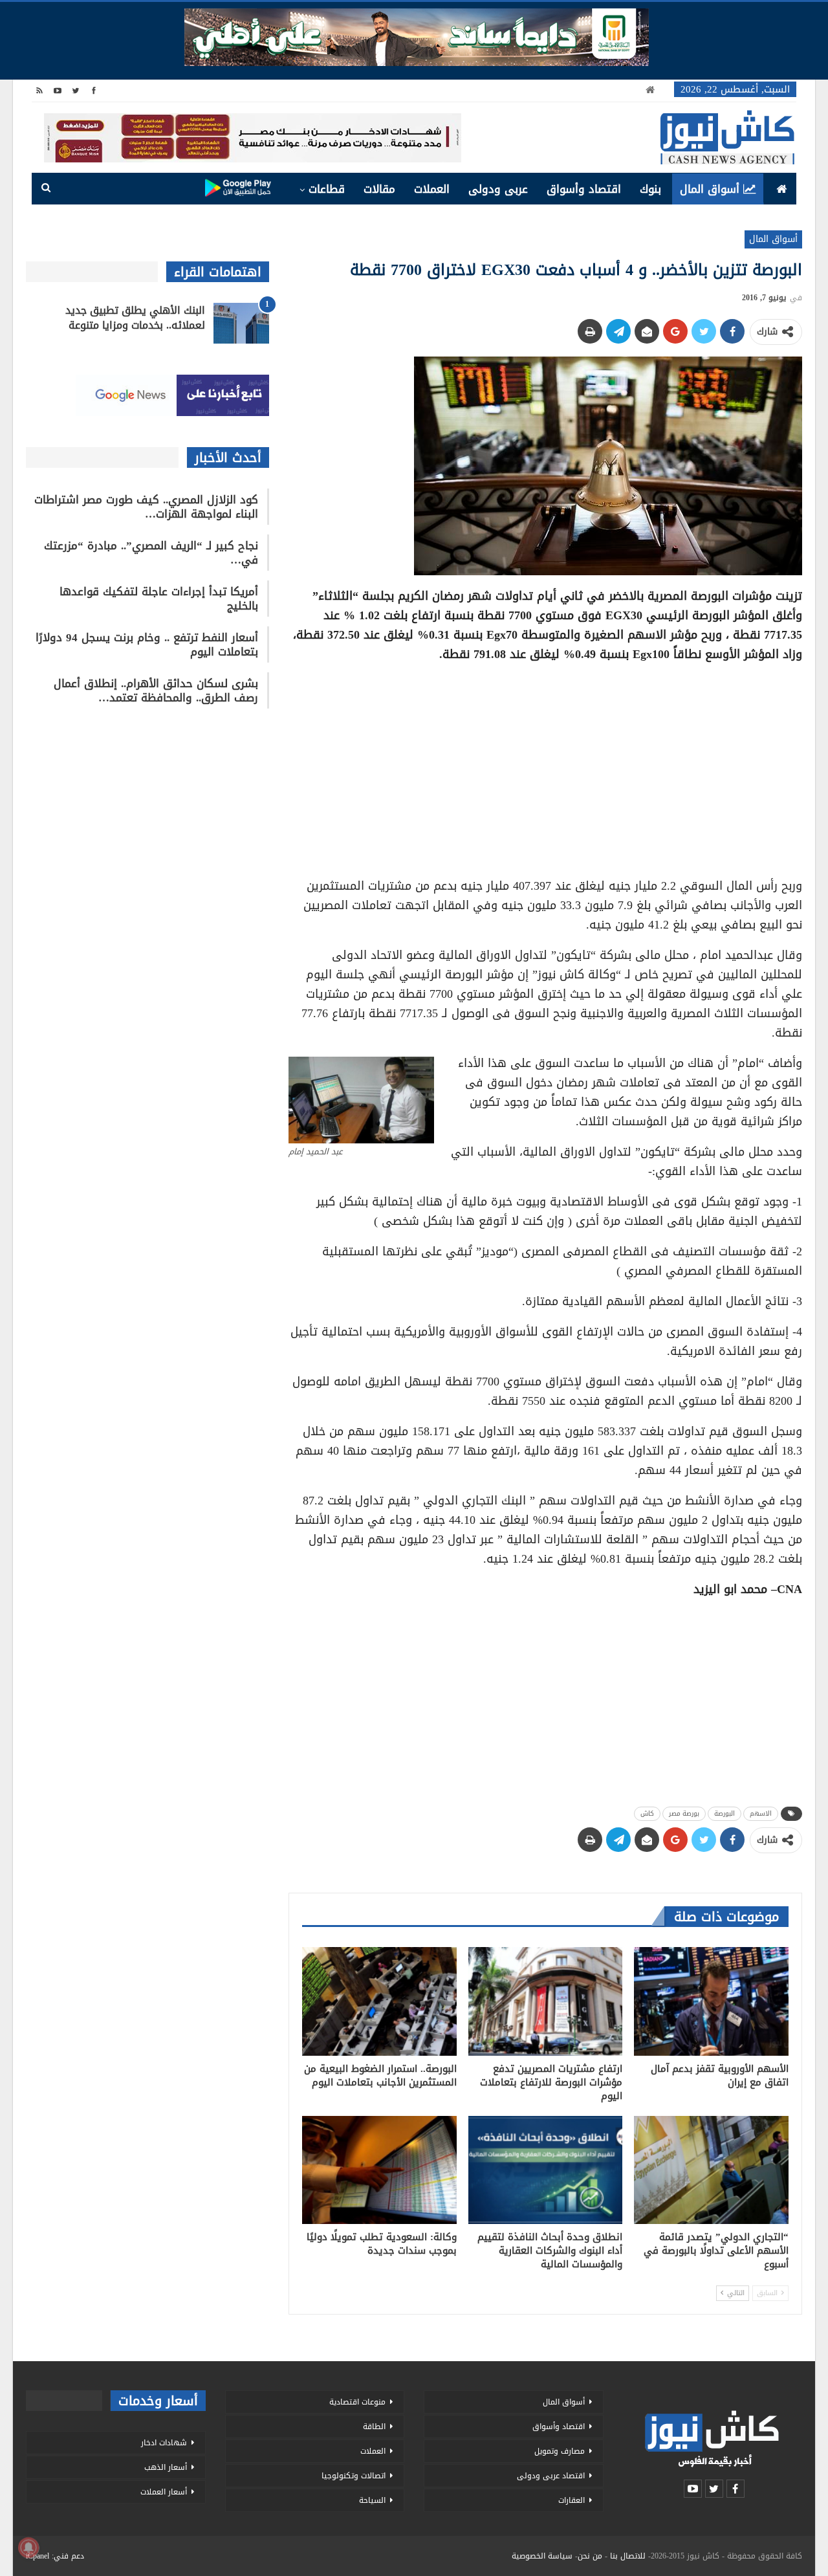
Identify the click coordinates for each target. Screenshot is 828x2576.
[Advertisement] (545, 765)
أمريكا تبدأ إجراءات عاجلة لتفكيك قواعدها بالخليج (159, 599)
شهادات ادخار (164, 2443)
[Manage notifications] (28, 2548)
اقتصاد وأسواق (584, 189)
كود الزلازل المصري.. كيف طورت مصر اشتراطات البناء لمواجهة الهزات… (146, 507)
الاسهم (761, 1813)
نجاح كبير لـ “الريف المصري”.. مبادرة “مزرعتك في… (151, 553)
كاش (647, 1813)
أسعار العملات (164, 2492)
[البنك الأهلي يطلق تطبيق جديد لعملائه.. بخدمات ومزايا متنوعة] (241, 324)
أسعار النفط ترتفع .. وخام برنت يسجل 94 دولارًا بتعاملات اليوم (147, 644)
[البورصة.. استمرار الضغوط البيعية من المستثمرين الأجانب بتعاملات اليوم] (379, 2001)
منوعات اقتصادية (357, 2402)
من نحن (590, 2556)
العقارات (572, 2500)
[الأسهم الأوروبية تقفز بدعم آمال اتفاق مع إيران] (711, 2001)
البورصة (724, 1813)
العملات (432, 189)
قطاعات (327, 189)
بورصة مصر (684, 1813)
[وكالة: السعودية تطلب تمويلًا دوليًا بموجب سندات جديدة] (379, 2170)
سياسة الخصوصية (542, 2556)
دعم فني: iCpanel (55, 2556)
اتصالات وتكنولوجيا (354, 2476)
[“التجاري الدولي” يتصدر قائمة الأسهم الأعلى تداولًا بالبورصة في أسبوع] (711, 2170)
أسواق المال (710, 189)
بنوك (650, 189)
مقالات (379, 189)
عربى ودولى (498, 189)
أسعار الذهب (166, 2467)
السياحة (372, 2500)
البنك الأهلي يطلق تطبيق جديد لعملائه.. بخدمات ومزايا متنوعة (135, 318)
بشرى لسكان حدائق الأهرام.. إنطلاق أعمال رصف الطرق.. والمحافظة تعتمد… (156, 690)
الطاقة (374, 2427)
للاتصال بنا (628, 2556)
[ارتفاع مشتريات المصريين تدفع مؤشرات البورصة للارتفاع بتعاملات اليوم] (546, 2001)
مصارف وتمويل (560, 2451)
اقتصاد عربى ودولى (551, 2476)
